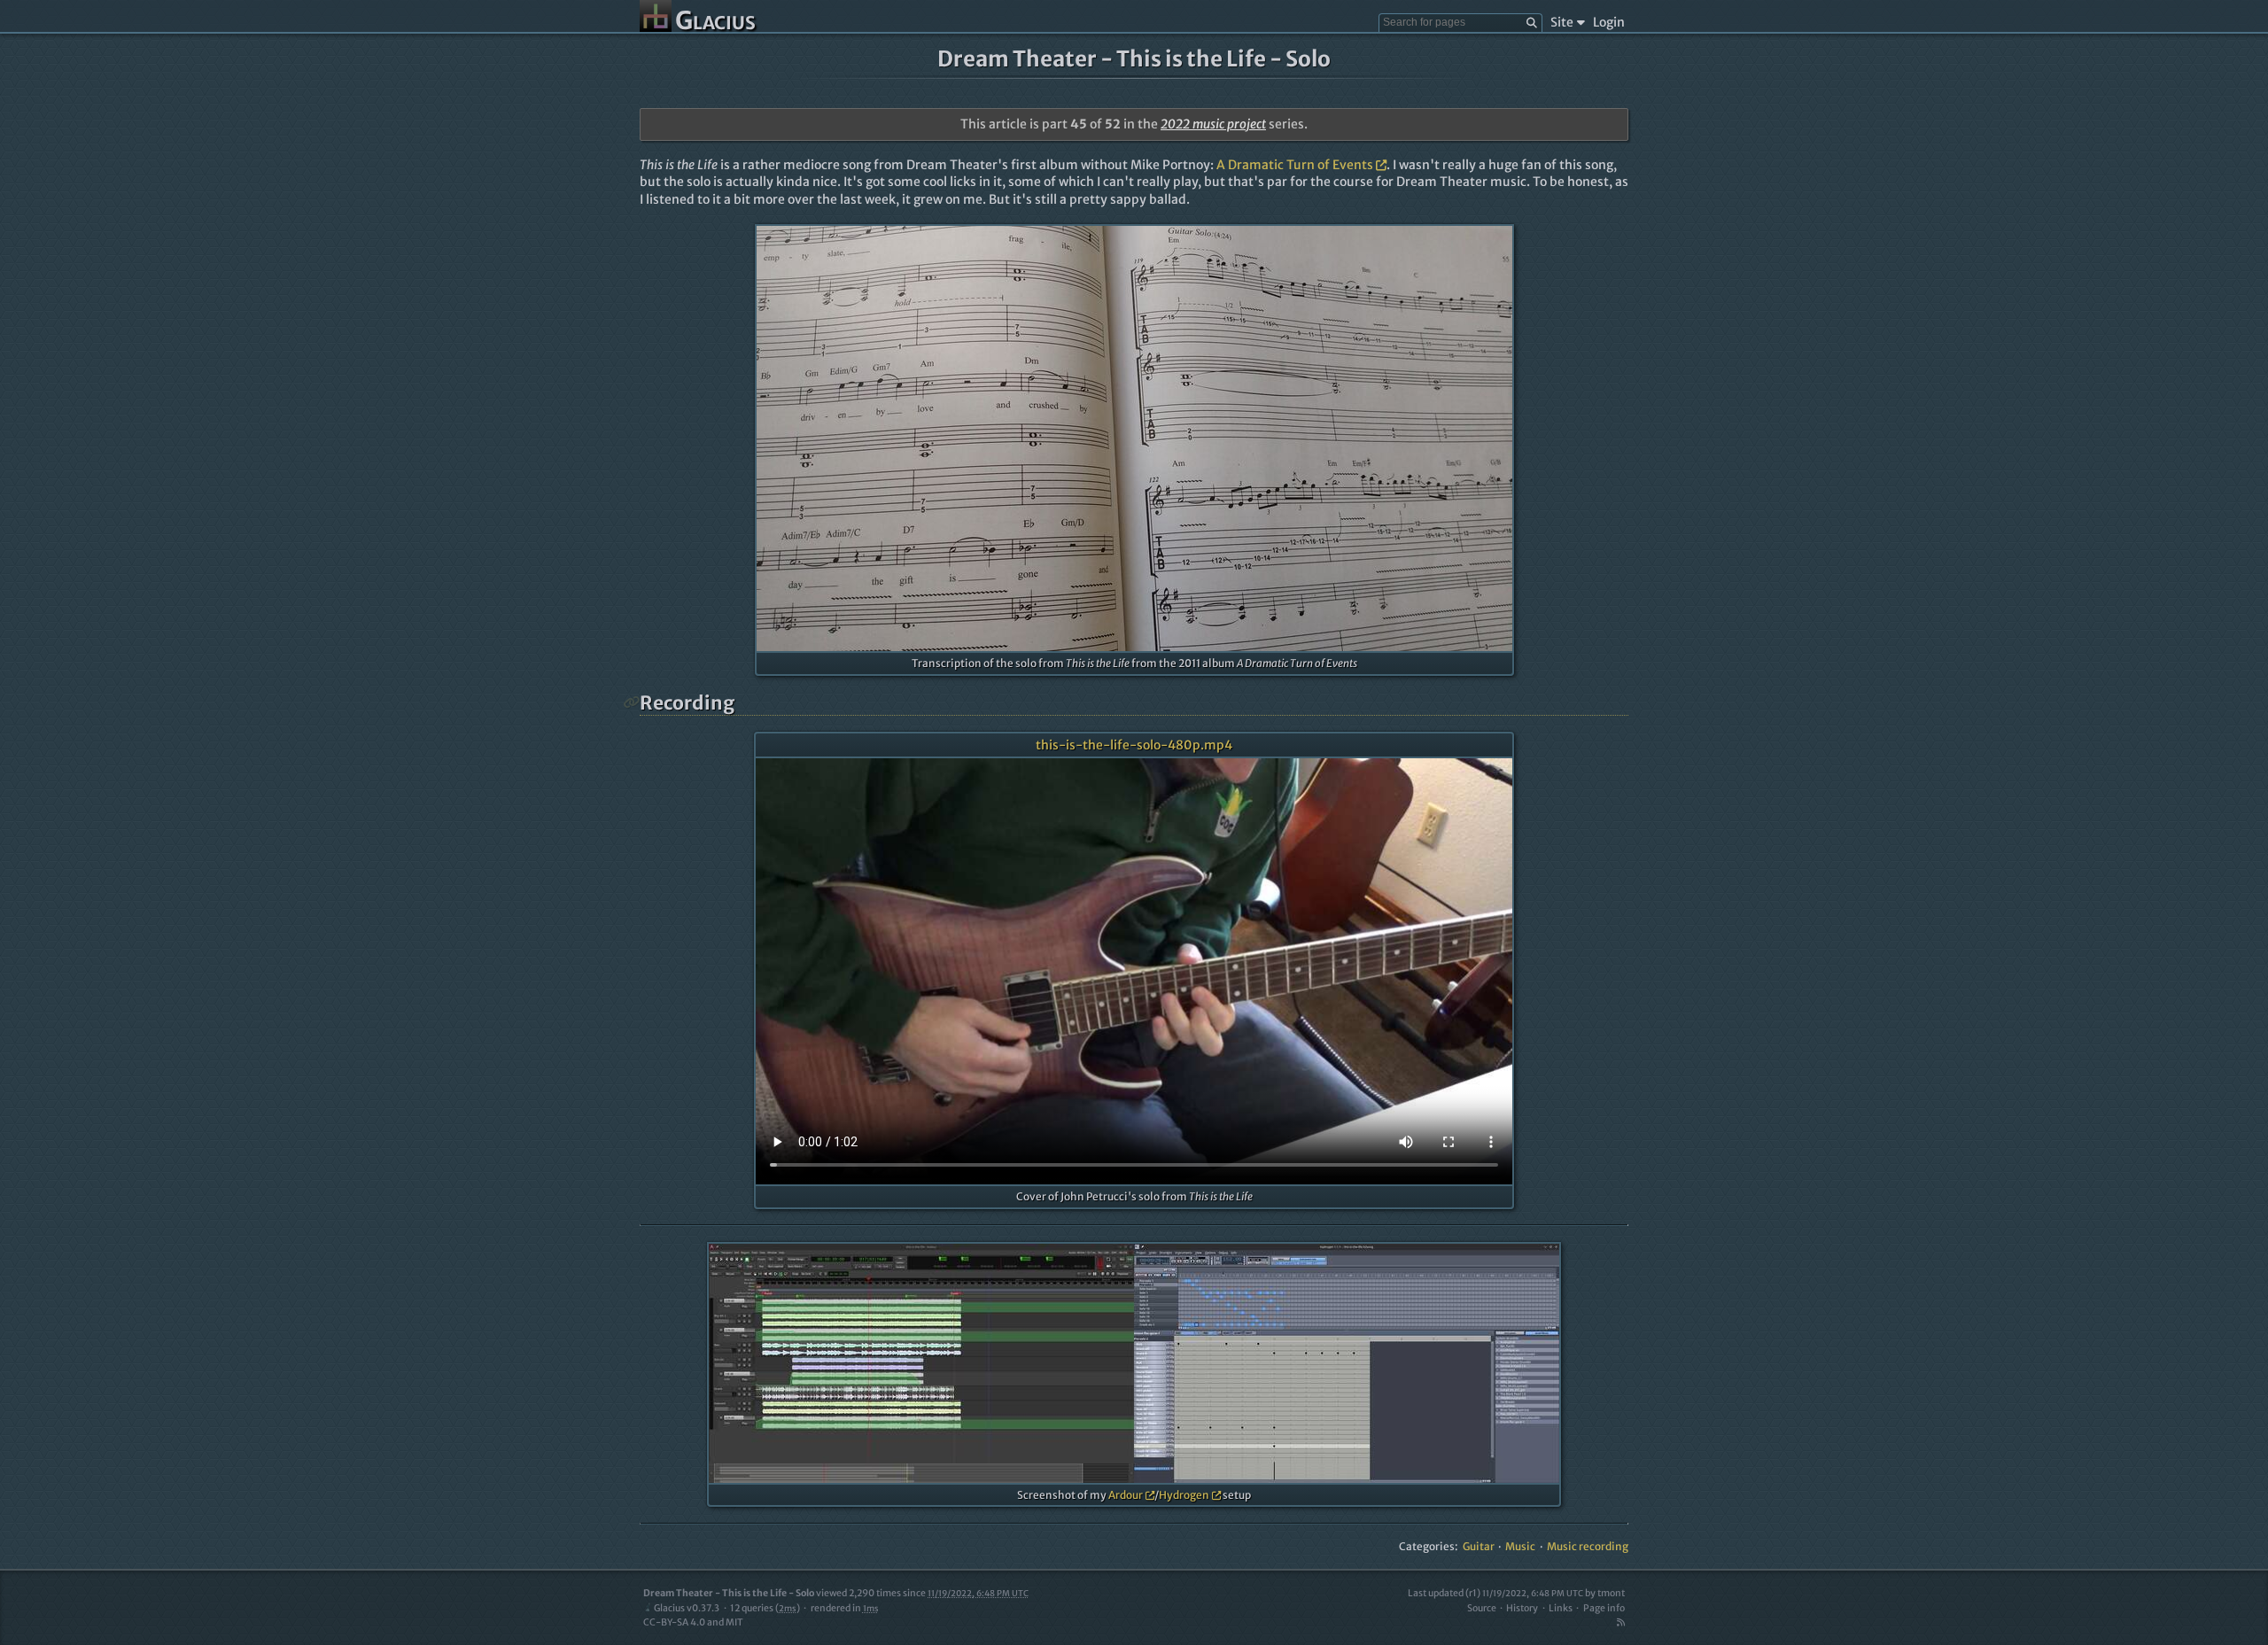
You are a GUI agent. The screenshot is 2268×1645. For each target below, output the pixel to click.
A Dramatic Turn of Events (1295, 165)
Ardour (1126, 1495)
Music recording (1588, 1546)
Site (1562, 22)
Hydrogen (1184, 1495)
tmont (1611, 1593)
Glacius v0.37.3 (687, 1608)
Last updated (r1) (1495, 1593)
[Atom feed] (1620, 1622)
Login (1609, 22)
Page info (1604, 1608)
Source (1482, 1608)
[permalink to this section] (632, 702)
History (1522, 1608)
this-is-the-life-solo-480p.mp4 (1134, 745)
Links (1561, 1608)
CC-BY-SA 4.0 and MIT (693, 1622)
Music (1520, 1546)
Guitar (1479, 1546)
